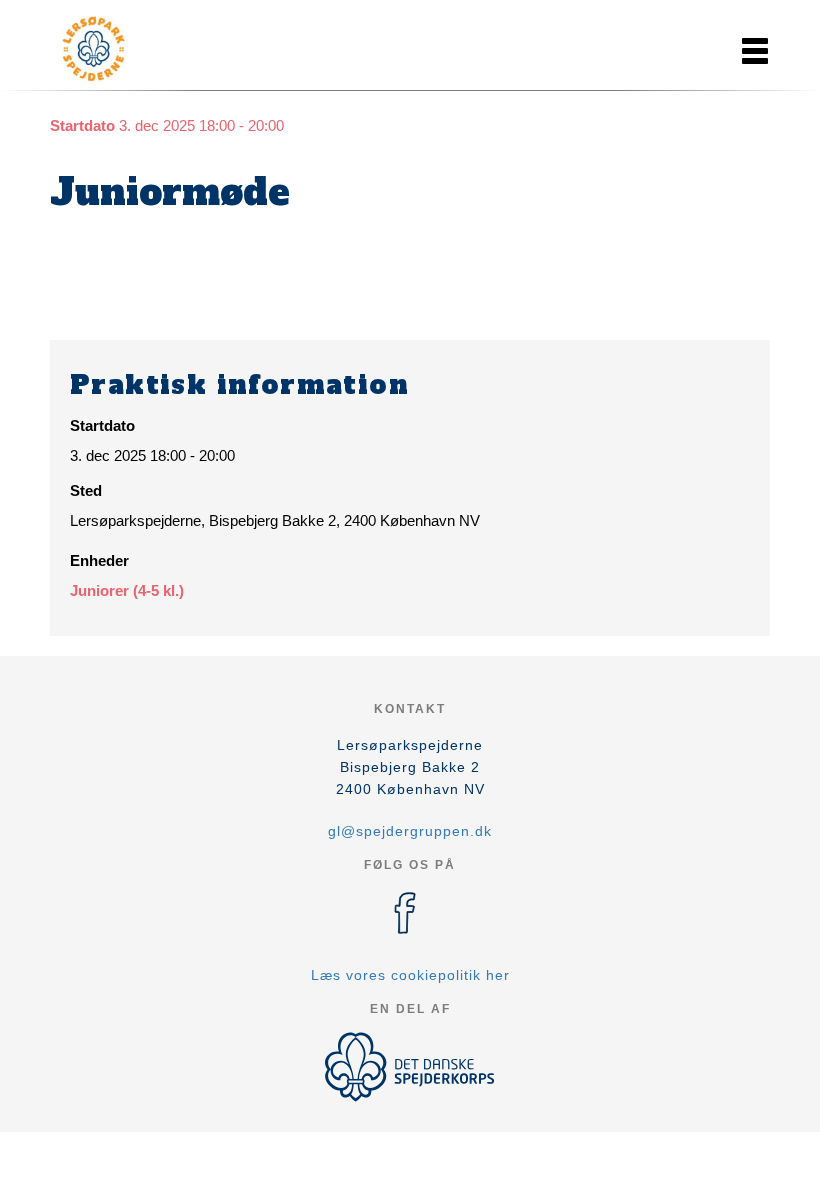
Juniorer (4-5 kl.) (127, 590)
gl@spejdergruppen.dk (410, 831)
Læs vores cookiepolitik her (410, 975)
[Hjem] (140, 48)
